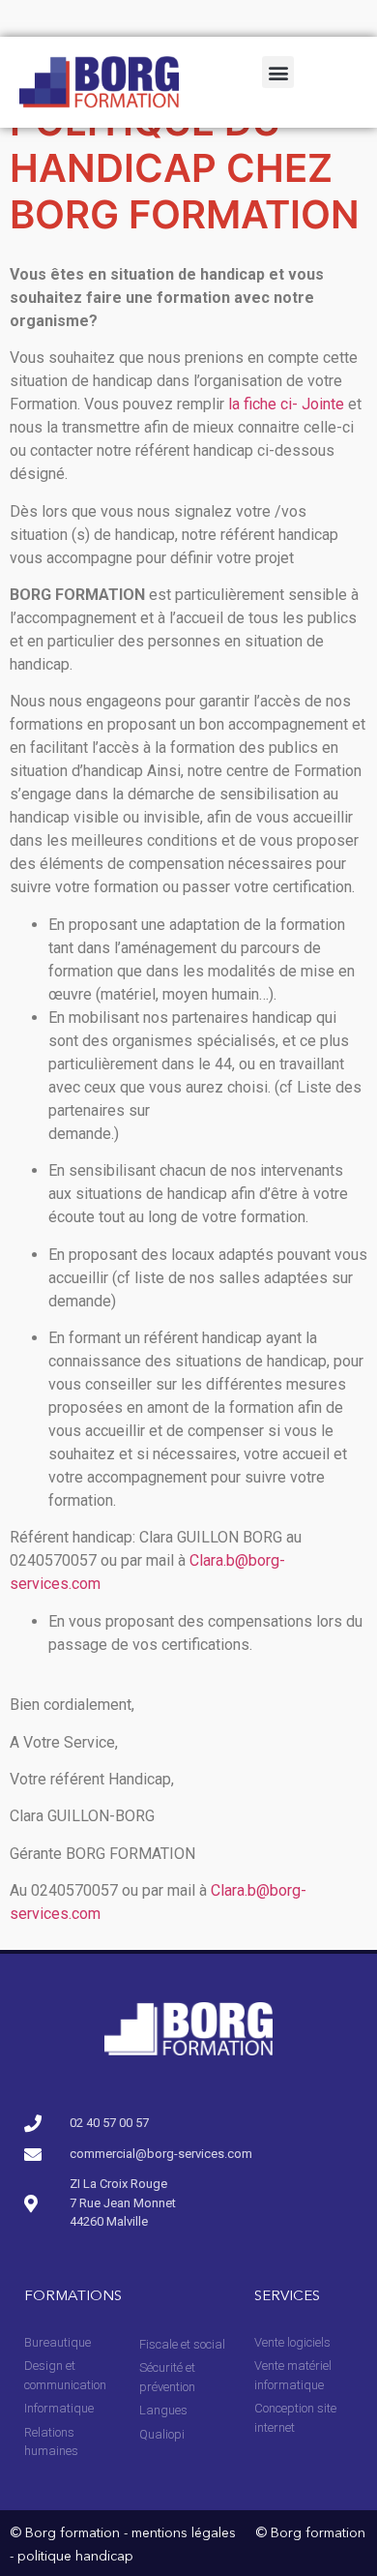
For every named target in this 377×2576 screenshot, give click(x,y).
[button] (278, 72)
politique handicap (75, 2557)
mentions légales (184, 2533)
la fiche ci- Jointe (286, 404)
